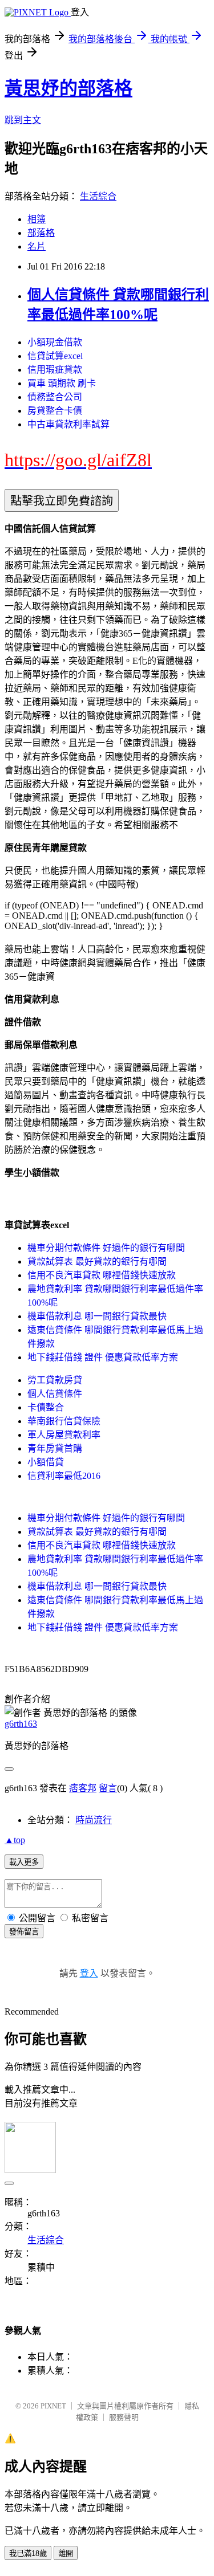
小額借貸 (46, 1462)
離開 (66, 2553)
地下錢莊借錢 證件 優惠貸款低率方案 (103, 1357)
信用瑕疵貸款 (55, 370)
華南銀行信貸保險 (64, 1421)
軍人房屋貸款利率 (64, 1435)
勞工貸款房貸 (55, 1380)
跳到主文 (23, 120)
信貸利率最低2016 (64, 1476)
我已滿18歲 (28, 2553)
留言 (108, 1788)
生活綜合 (98, 196)
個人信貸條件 (55, 1394)
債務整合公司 (55, 397)
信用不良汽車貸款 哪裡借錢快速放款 (102, 1275)
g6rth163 (21, 1724)
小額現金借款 (55, 342)
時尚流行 (94, 1820)
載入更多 (24, 1862)
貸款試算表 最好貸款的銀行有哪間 (97, 1261)
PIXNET (53, 2406)
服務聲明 (124, 2417)
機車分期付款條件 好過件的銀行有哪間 (106, 1248)
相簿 (37, 219)
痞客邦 (83, 1788)
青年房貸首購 (55, 1448)
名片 (37, 246)
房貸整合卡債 (55, 411)
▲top (15, 1840)
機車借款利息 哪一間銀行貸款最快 (97, 1316)
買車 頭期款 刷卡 (62, 383)
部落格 (41, 233)
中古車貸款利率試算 (68, 424)
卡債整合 (46, 1407)
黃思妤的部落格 (68, 88)
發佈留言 (24, 1932)
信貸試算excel (55, 356)
